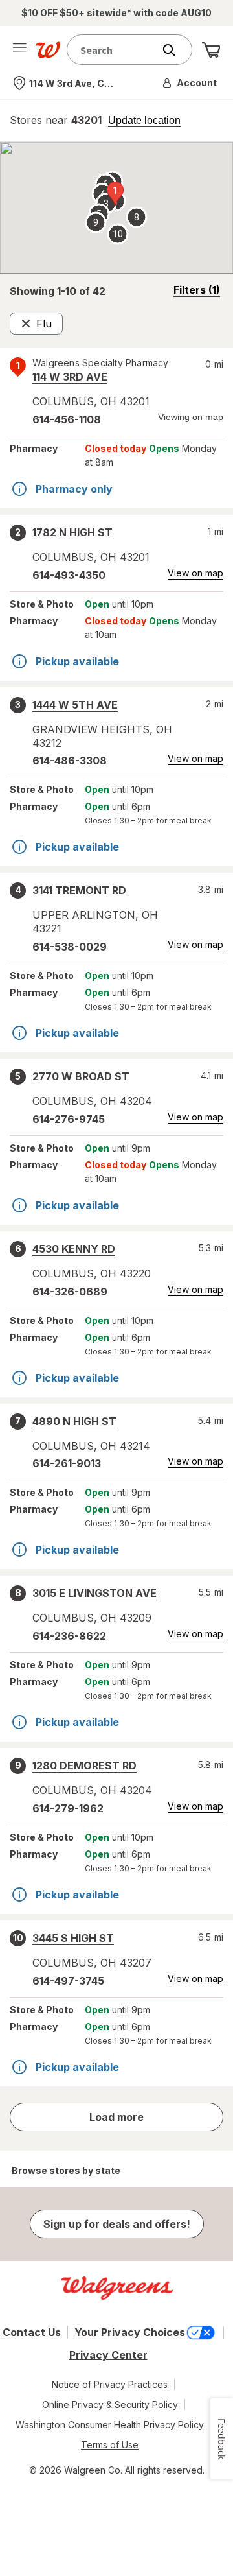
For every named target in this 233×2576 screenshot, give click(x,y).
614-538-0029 (70, 947)
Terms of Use (110, 2445)
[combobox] (113, 50)
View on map (195, 573)
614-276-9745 (69, 1119)
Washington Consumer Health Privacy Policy (110, 2425)
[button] (190, 83)
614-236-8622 (69, 1636)
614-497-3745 (68, 1981)
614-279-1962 (68, 1808)
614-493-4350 (69, 575)
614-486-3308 (70, 761)
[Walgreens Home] (48, 50)
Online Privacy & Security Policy (110, 2405)
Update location (144, 121)
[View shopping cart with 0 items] (211, 50)
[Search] (175, 50)
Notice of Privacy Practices (110, 2384)
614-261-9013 (67, 1463)
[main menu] (19, 50)
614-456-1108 (67, 419)
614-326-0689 (70, 1292)
